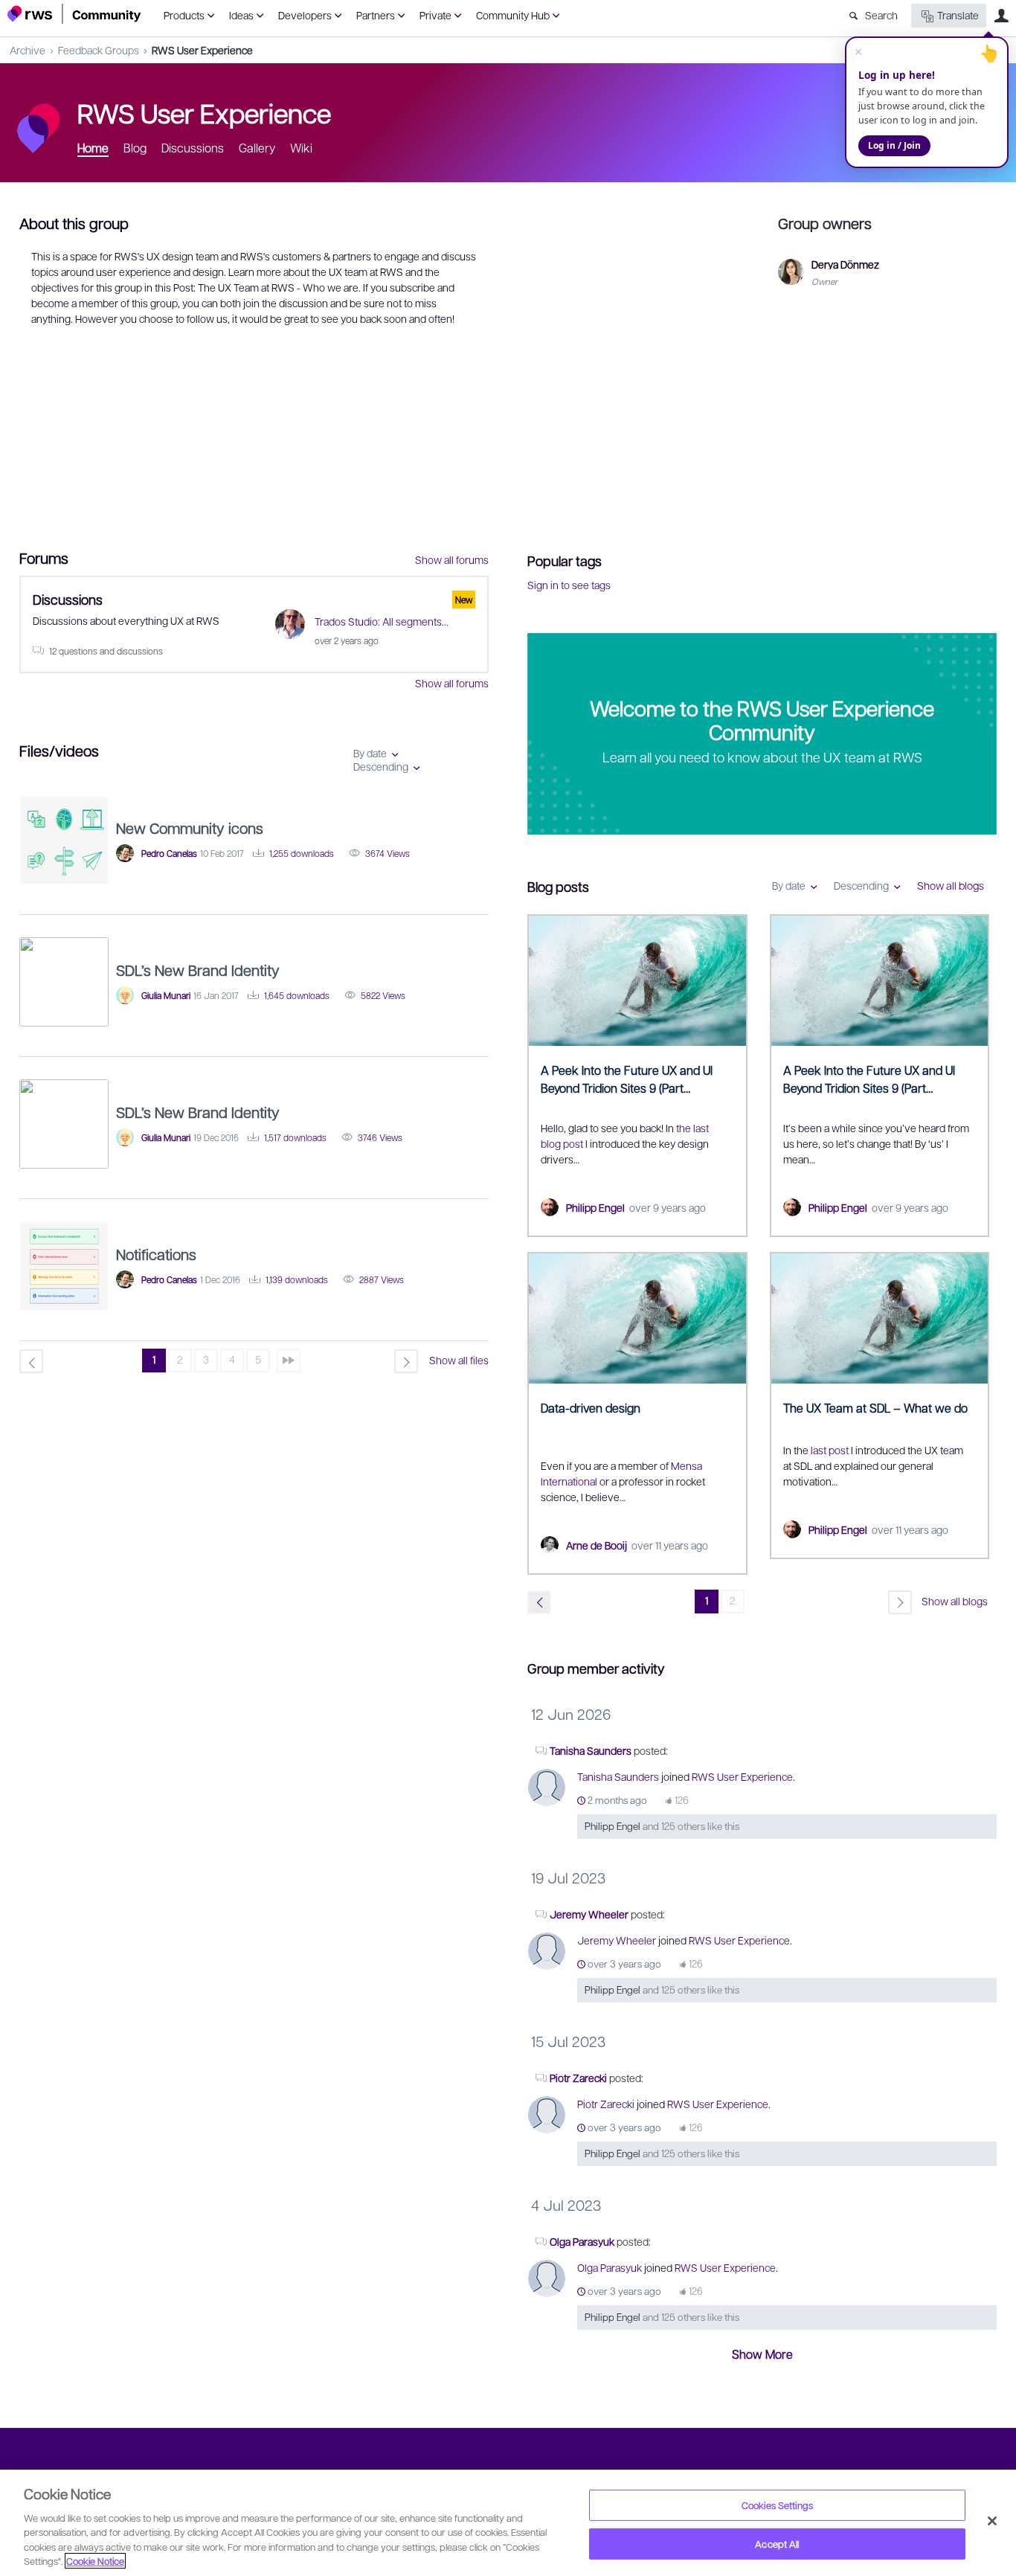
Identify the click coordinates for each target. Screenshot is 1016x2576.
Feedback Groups (99, 50)
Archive (28, 50)
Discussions (193, 148)
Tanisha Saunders (591, 1750)
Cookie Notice (95, 2561)
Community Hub (513, 15)
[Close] (992, 2521)
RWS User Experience (202, 50)
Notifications (156, 1254)
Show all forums (452, 559)
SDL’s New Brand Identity (198, 970)
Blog (135, 148)
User (1001, 16)
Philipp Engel (595, 1207)
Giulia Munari (166, 995)
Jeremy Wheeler (589, 1914)
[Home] (74, 14)
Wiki (301, 148)
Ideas (241, 15)
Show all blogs (951, 885)
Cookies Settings (777, 2505)
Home (93, 148)
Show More (762, 2354)
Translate (958, 15)
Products (184, 15)
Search (881, 15)
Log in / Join (894, 145)
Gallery (257, 148)
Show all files (459, 1360)
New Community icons (190, 828)
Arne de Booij (597, 1545)
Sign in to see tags (569, 585)
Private (435, 15)
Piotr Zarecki (578, 2078)
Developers (305, 15)
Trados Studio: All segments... (382, 621)
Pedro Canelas (169, 853)
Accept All (777, 2544)
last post (830, 1450)
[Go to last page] (289, 1361)
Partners (376, 15)
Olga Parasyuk (582, 2241)
